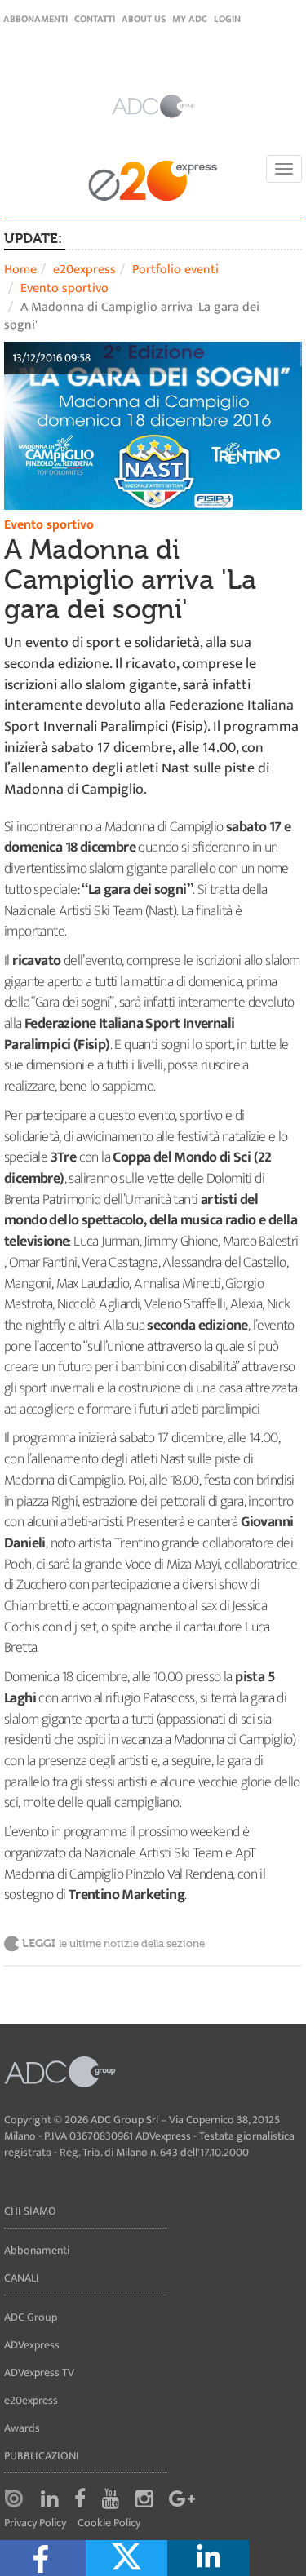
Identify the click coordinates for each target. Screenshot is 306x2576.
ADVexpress (32, 2345)
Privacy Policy (35, 2523)
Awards (22, 2428)
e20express (84, 270)
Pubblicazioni (42, 2456)
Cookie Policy (109, 2523)
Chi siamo (30, 2211)
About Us (144, 19)
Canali (22, 2278)
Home (20, 270)
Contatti (95, 19)
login (227, 19)
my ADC (190, 19)
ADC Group (31, 2317)
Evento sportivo (64, 288)
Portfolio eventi (175, 270)
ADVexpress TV (39, 2372)
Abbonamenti (35, 19)
